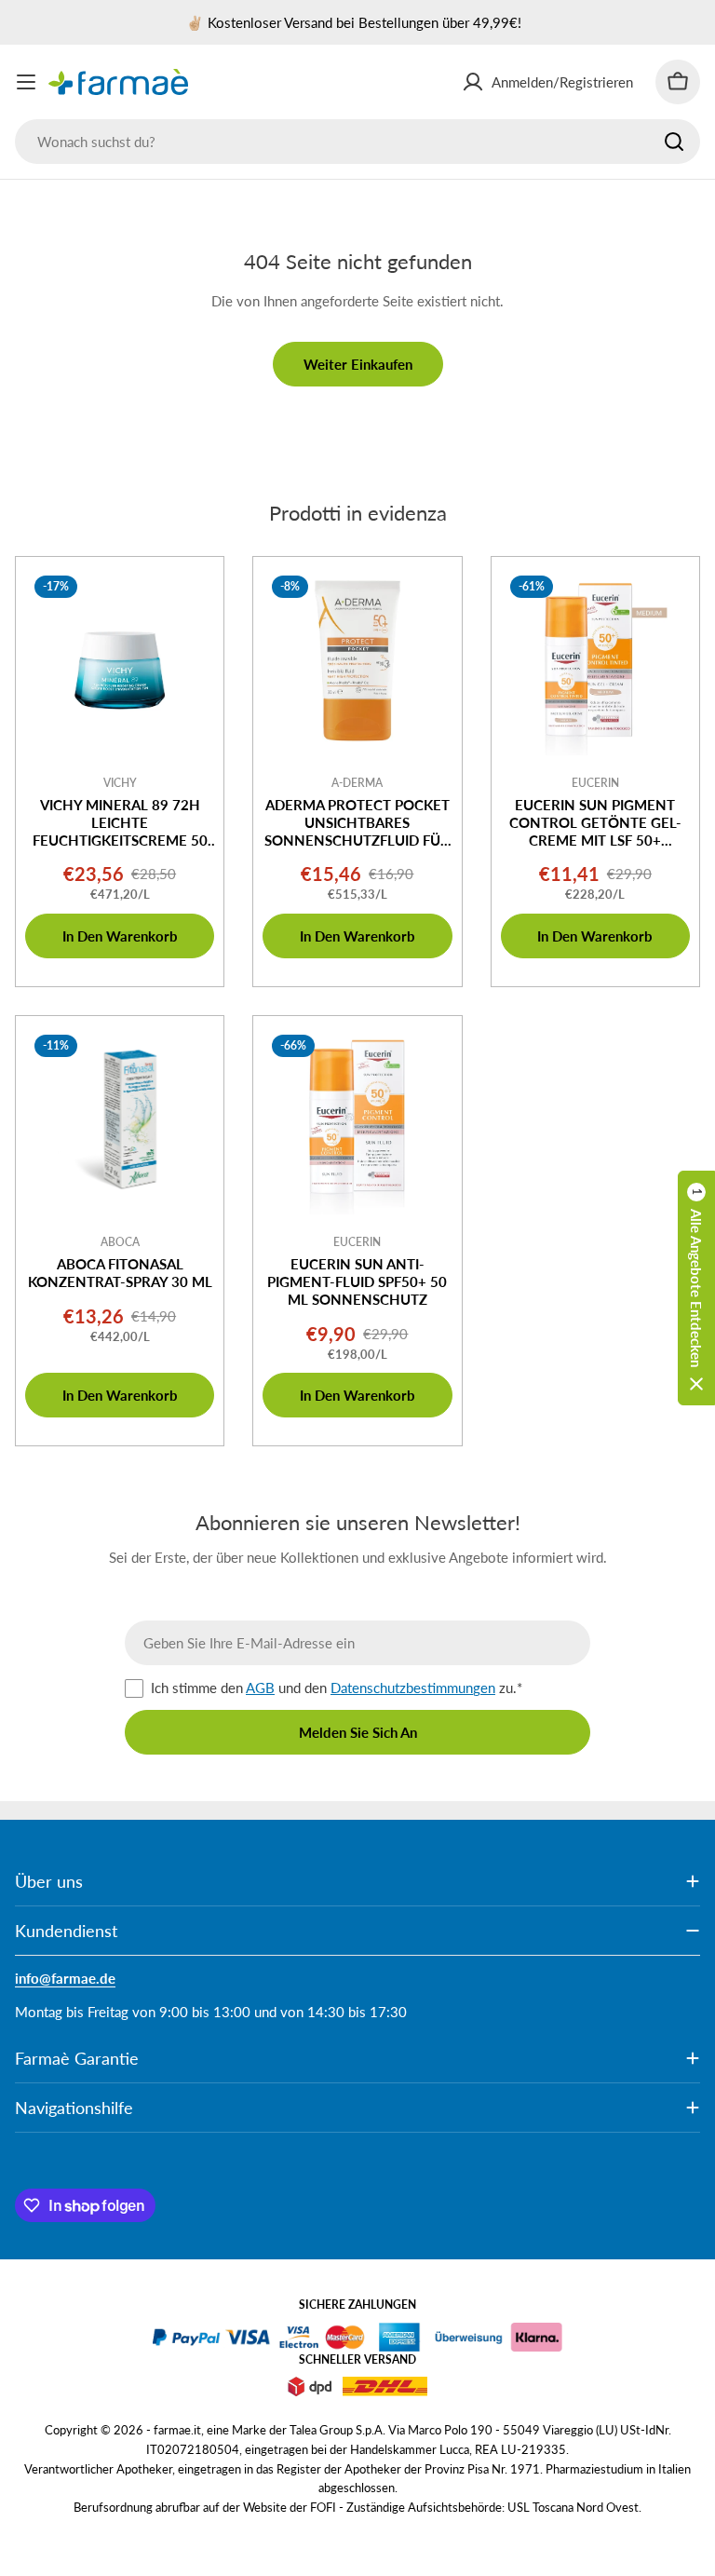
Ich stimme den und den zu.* (337, 1688)
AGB (260, 1688)
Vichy (120, 783)
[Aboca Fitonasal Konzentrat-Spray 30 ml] (120, 1120)
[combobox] (357, 142)
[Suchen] (674, 142)
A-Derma (357, 783)
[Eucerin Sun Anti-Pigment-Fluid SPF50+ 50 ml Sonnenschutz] (357, 1120)
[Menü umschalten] (26, 82)
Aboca (120, 1242)
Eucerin (595, 783)
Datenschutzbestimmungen (413, 1688)
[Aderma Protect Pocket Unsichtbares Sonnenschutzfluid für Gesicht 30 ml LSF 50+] (357, 661)
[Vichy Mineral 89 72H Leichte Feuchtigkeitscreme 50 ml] (120, 661)
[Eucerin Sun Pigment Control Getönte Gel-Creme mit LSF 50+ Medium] (595, 661)
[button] (696, 1288)
